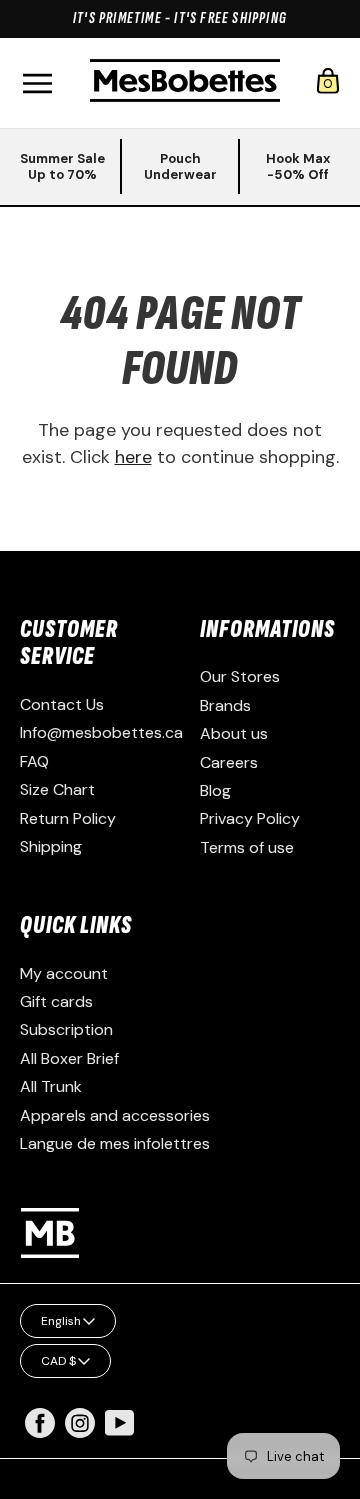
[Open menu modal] (37, 83)
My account (64, 973)
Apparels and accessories (115, 1115)
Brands (225, 705)
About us (234, 733)
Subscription (66, 1029)
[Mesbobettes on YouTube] (120, 1421)
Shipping (51, 846)
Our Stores (240, 676)
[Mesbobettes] (185, 82)
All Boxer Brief (69, 1058)
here (133, 457)
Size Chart (57, 789)
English (61, 1321)
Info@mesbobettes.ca (101, 732)
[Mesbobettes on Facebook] (40, 1432)
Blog (215, 790)
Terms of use (247, 847)
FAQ (34, 761)
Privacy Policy (250, 818)
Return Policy (68, 818)
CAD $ (58, 1361)
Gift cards (56, 1001)
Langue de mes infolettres (115, 1143)
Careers (229, 762)
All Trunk (51, 1086)
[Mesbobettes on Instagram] (80, 1432)
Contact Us (62, 704)
